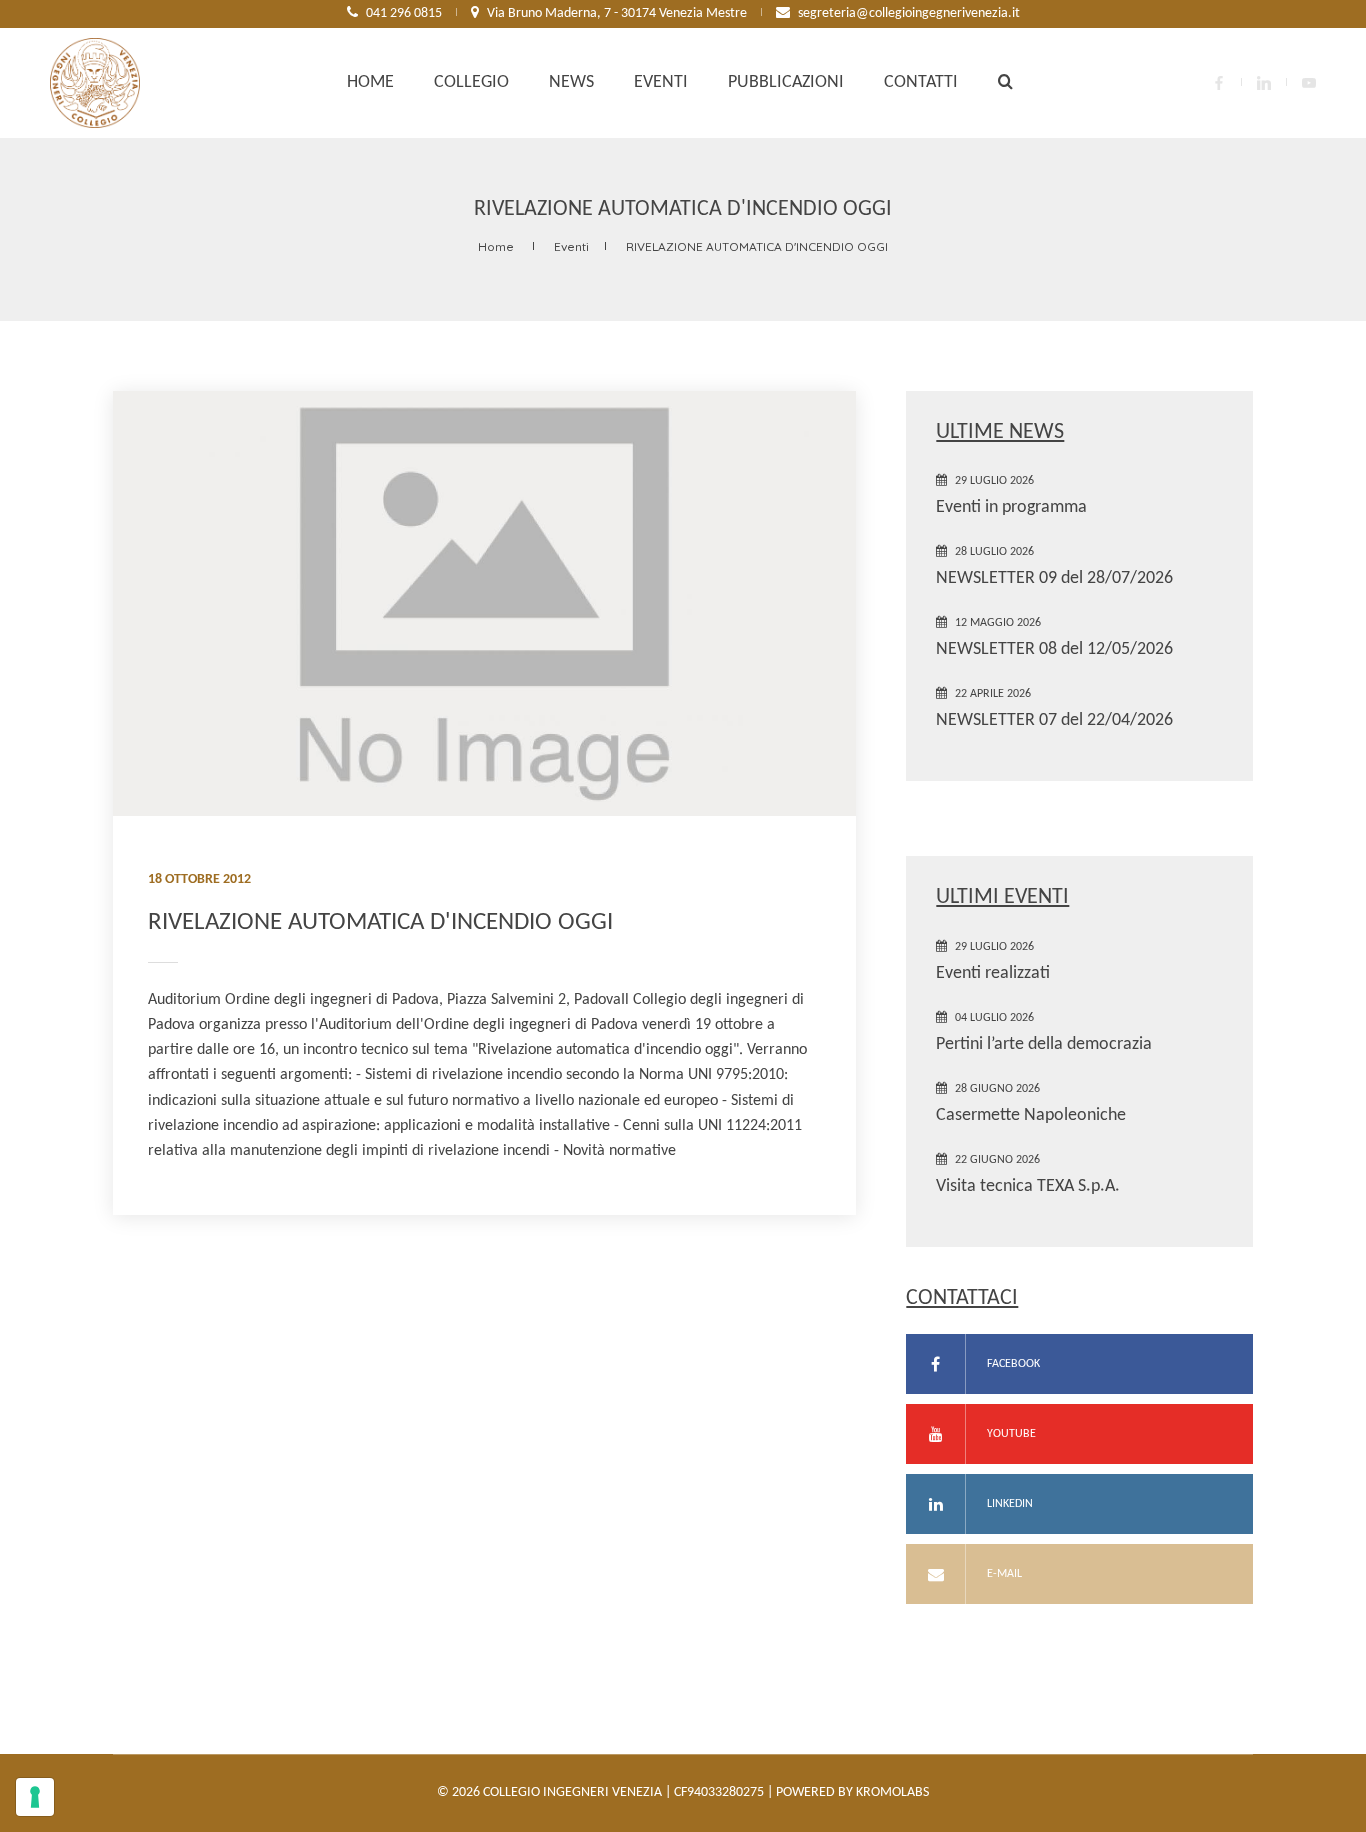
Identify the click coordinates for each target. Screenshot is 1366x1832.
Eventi (661, 82)
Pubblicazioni (786, 82)
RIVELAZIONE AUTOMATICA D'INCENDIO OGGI (757, 246)
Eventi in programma (1011, 507)
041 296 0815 (404, 13)
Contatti (921, 82)
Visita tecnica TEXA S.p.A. (1028, 1186)
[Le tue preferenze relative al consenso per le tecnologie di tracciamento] (35, 1797)
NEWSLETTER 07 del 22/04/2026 (1054, 720)
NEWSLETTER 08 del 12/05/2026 (1054, 649)
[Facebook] (1219, 83)
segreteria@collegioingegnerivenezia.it (909, 13)
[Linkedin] (1264, 83)
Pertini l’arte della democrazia (1044, 1044)
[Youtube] (1309, 83)
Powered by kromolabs (852, 1792)
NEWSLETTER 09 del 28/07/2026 (1054, 578)
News (571, 82)
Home (370, 82)
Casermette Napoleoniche (1031, 1115)
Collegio (471, 82)
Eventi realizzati (993, 973)
